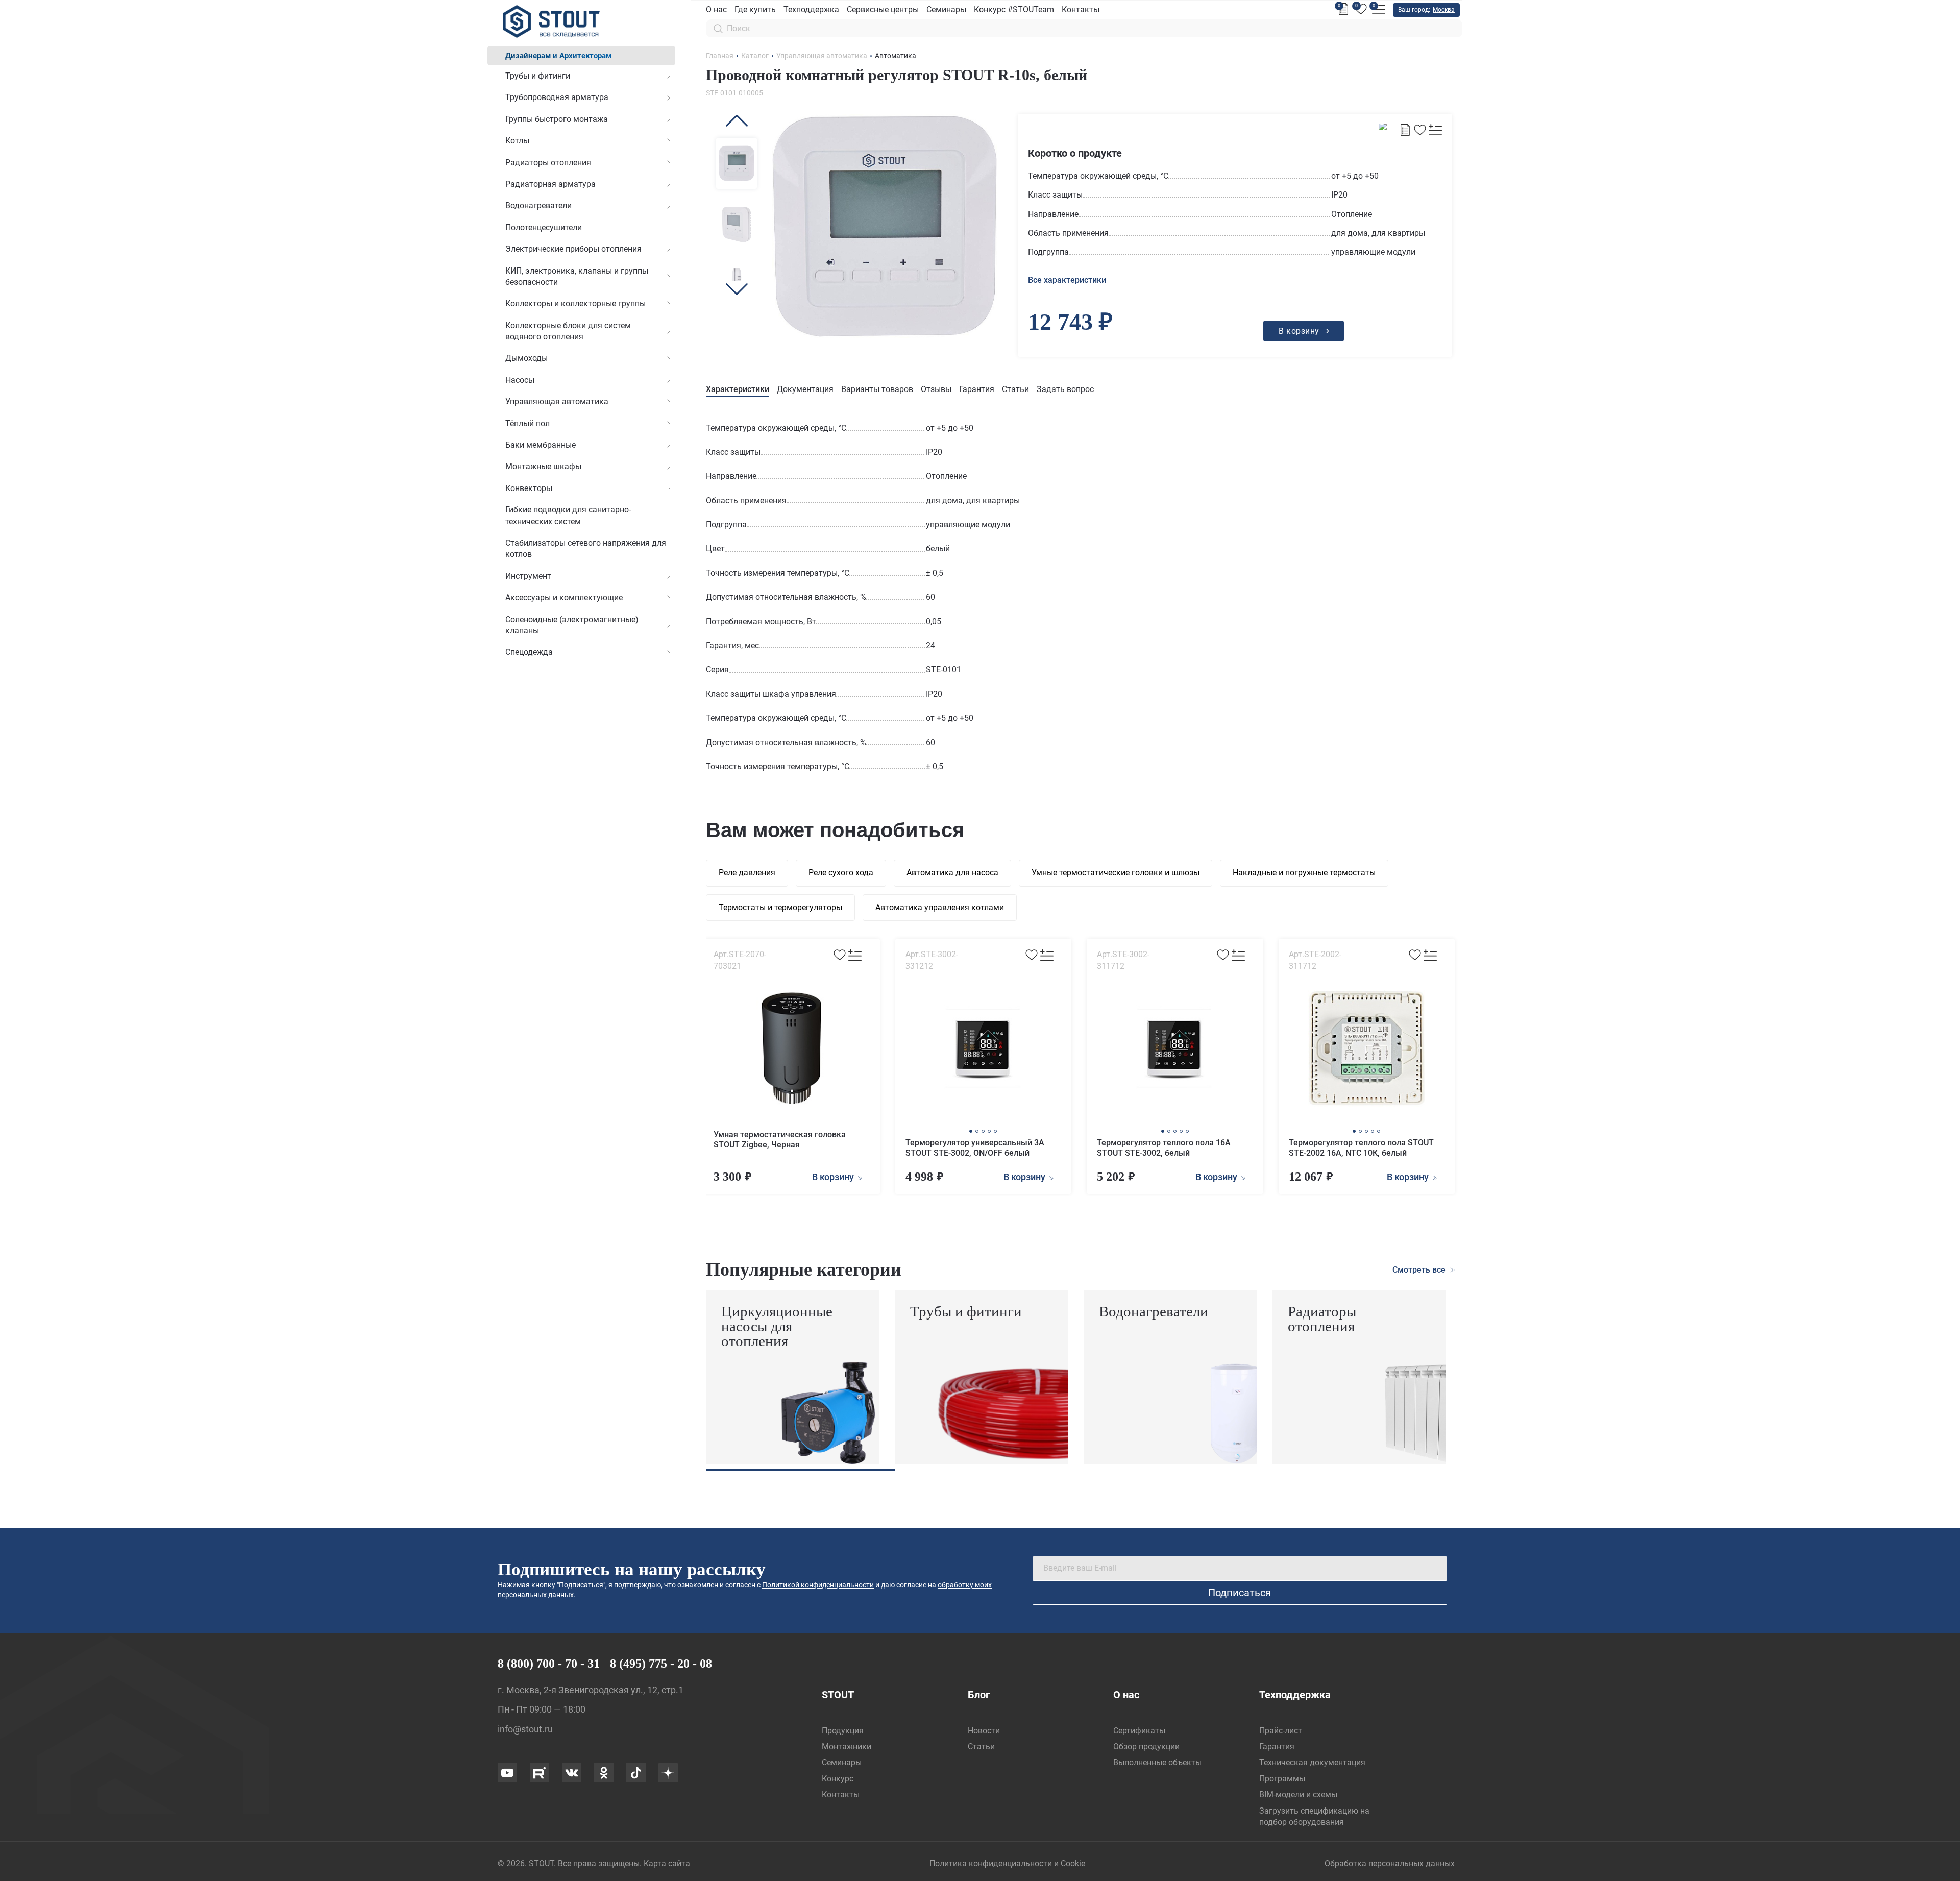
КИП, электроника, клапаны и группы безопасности (577, 276)
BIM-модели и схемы (1298, 1794)
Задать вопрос (1065, 389)
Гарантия (977, 389)
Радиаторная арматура (550, 184)
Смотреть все (1420, 1270)
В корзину (834, 1177)
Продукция (843, 1731)
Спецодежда (529, 652)
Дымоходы (526, 358)
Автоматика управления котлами (940, 907)
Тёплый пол (528, 423)
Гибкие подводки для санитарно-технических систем (568, 515)
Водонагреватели (538, 205)
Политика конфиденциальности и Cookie (1007, 1863)
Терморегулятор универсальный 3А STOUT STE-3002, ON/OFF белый (975, 1148)
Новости (984, 1731)
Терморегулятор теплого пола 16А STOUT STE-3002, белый (1164, 1148)
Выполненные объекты (1157, 1762)
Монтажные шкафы (543, 466)
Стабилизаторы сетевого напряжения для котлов (586, 548)
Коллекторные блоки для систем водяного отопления (568, 331)
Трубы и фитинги (538, 76)
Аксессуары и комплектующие (564, 597)
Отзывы (936, 389)
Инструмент (528, 576)
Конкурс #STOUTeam (1014, 9)
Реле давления (747, 873)
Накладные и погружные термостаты (1304, 873)
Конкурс (838, 1779)
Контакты (1081, 9)
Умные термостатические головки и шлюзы (1116, 873)
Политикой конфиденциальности (818, 1585)
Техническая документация (1312, 1762)
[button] (737, 121)
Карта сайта (667, 1863)
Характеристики (738, 389)
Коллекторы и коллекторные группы (575, 303)
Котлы (517, 141)
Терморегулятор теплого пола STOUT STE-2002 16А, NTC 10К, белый (1361, 1148)
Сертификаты (1139, 1731)
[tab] (738, 390)
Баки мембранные (541, 445)
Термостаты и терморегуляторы (780, 907)
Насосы (520, 380)
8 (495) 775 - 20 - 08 (661, 1664)
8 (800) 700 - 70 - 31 (549, 1664)
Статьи (1015, 389)
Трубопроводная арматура (557, 97)
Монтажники (847, 1746)
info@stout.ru (525, 1729)
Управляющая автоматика (557, 401)
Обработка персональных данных (1390, 1863)
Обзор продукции (1146, 1746)
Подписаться (1240, 1593)
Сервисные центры (883, 9)
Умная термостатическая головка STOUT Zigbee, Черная (780, 1140)
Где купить (755, 9)
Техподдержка (811, 9)
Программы (1282, 1779)
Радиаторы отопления (548, 163)
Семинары (946, 9)
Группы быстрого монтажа (557, 119)
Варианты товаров (877, 389)
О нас (716, 9)
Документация (805, 389)
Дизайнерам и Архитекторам (558, 56)
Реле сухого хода (841, 873)
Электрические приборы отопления (573, 249)
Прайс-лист (1281, 1731)
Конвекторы (529, 488)
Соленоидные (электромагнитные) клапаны (572, 625)
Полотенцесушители (544, 227)
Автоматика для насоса (952, 873)
